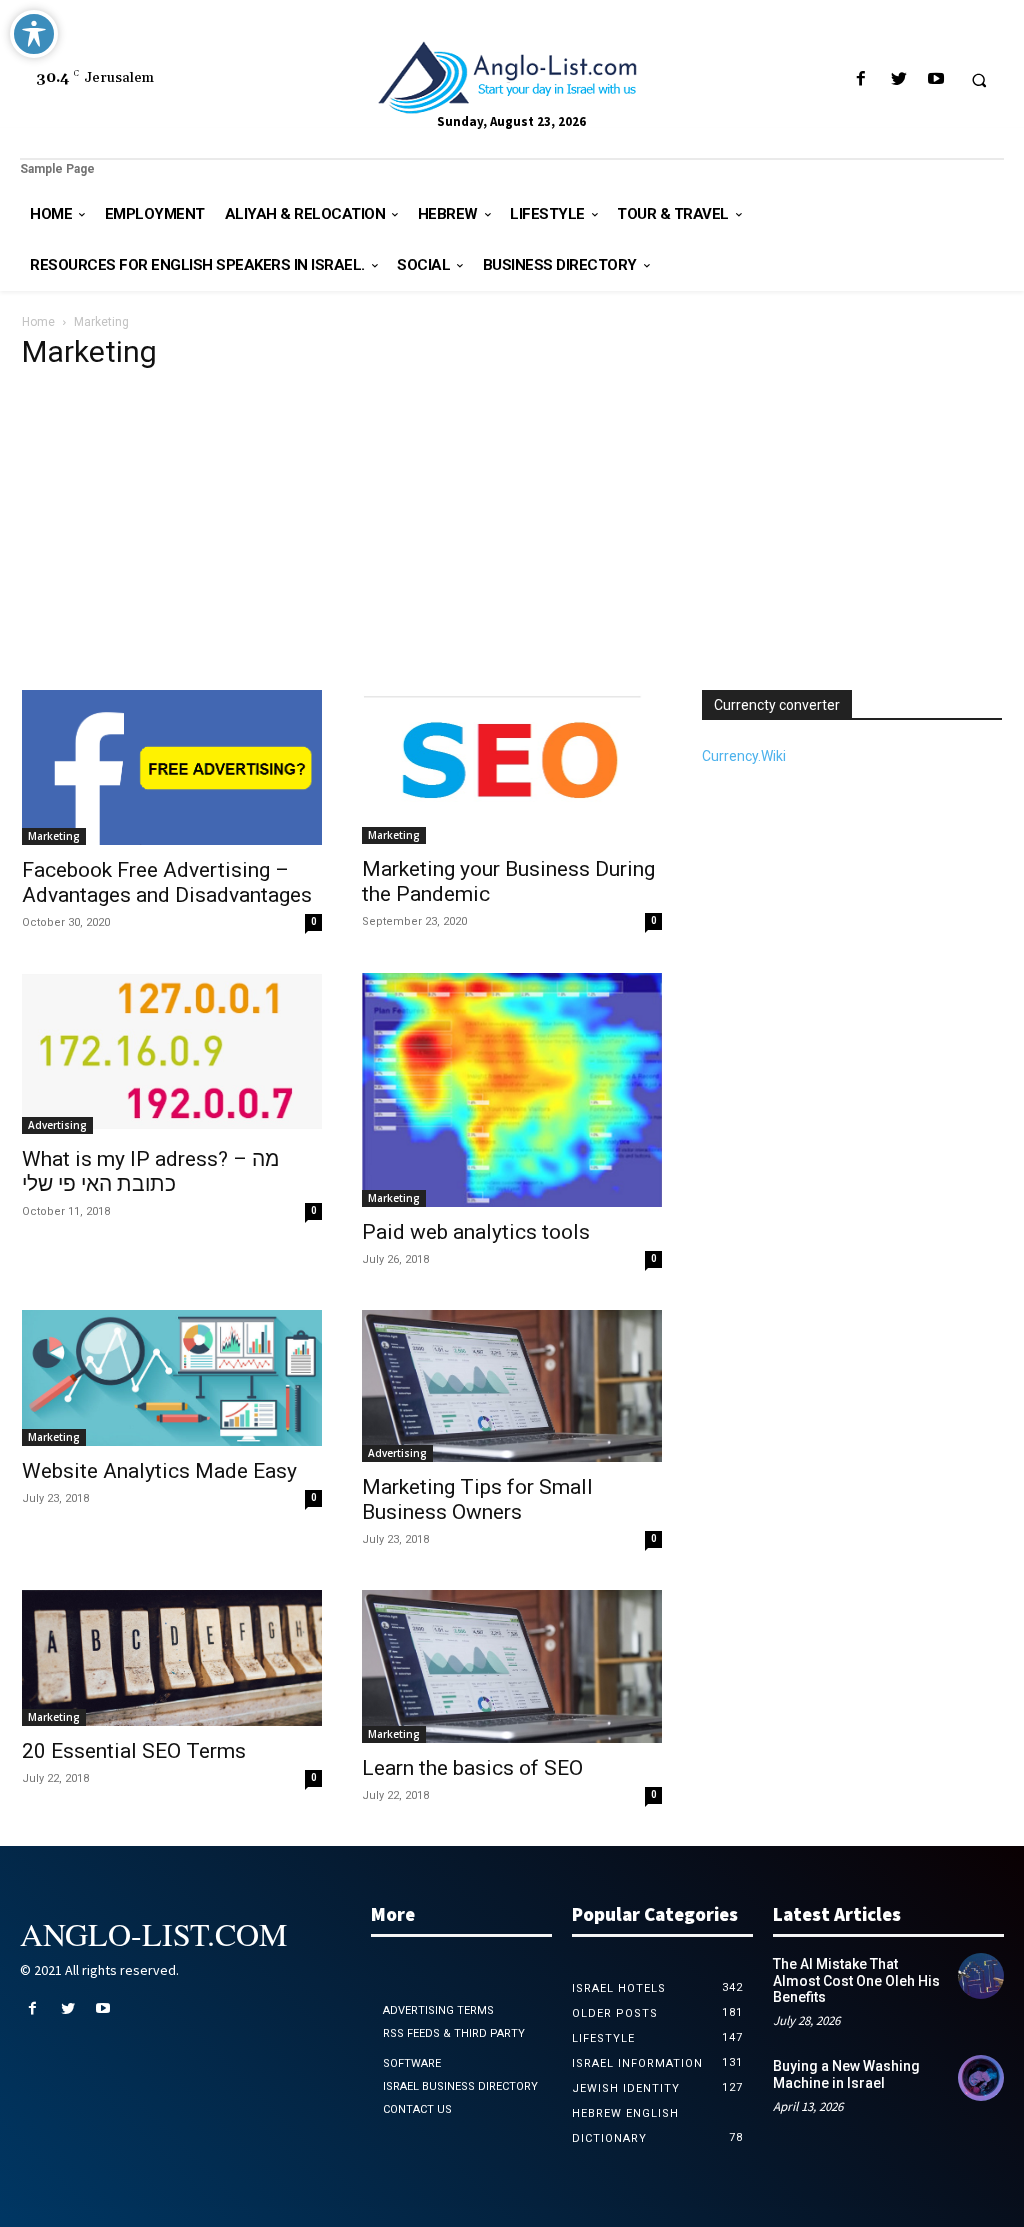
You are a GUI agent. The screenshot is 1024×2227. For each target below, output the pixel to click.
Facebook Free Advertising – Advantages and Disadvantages (167, 882)
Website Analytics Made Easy (159, 1471)
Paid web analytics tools (476, 1232)
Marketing (54, 836)
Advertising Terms (438, 2010)
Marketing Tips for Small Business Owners (477, 1499)
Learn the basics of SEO (472, 1768)
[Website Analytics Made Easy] (172, 1378)
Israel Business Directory (460, 2086)
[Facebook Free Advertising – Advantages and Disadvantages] (172, 767)
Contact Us (417, 2109)
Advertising (57, 1125)
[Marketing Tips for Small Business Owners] (512, 1386)
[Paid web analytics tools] (512, 1090)
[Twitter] (898, 79)
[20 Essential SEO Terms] (172, 1658)
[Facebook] (861, 79)
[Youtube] (935, 79)
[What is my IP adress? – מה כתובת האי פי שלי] (172, 1054)
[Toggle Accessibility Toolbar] (34, 34)
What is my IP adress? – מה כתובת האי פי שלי (150, 1171)
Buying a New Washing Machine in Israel (846, 2074)
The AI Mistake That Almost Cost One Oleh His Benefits (856, 1980)
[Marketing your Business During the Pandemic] (512, 767)
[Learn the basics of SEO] (512, 1666)
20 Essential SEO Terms (134, 1751)
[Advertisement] (512, 540)
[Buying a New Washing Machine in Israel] (981, 2078)
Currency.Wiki (744, 756)
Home (38, 322)
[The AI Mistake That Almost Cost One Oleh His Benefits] (981, 1976)
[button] (979, 80)
